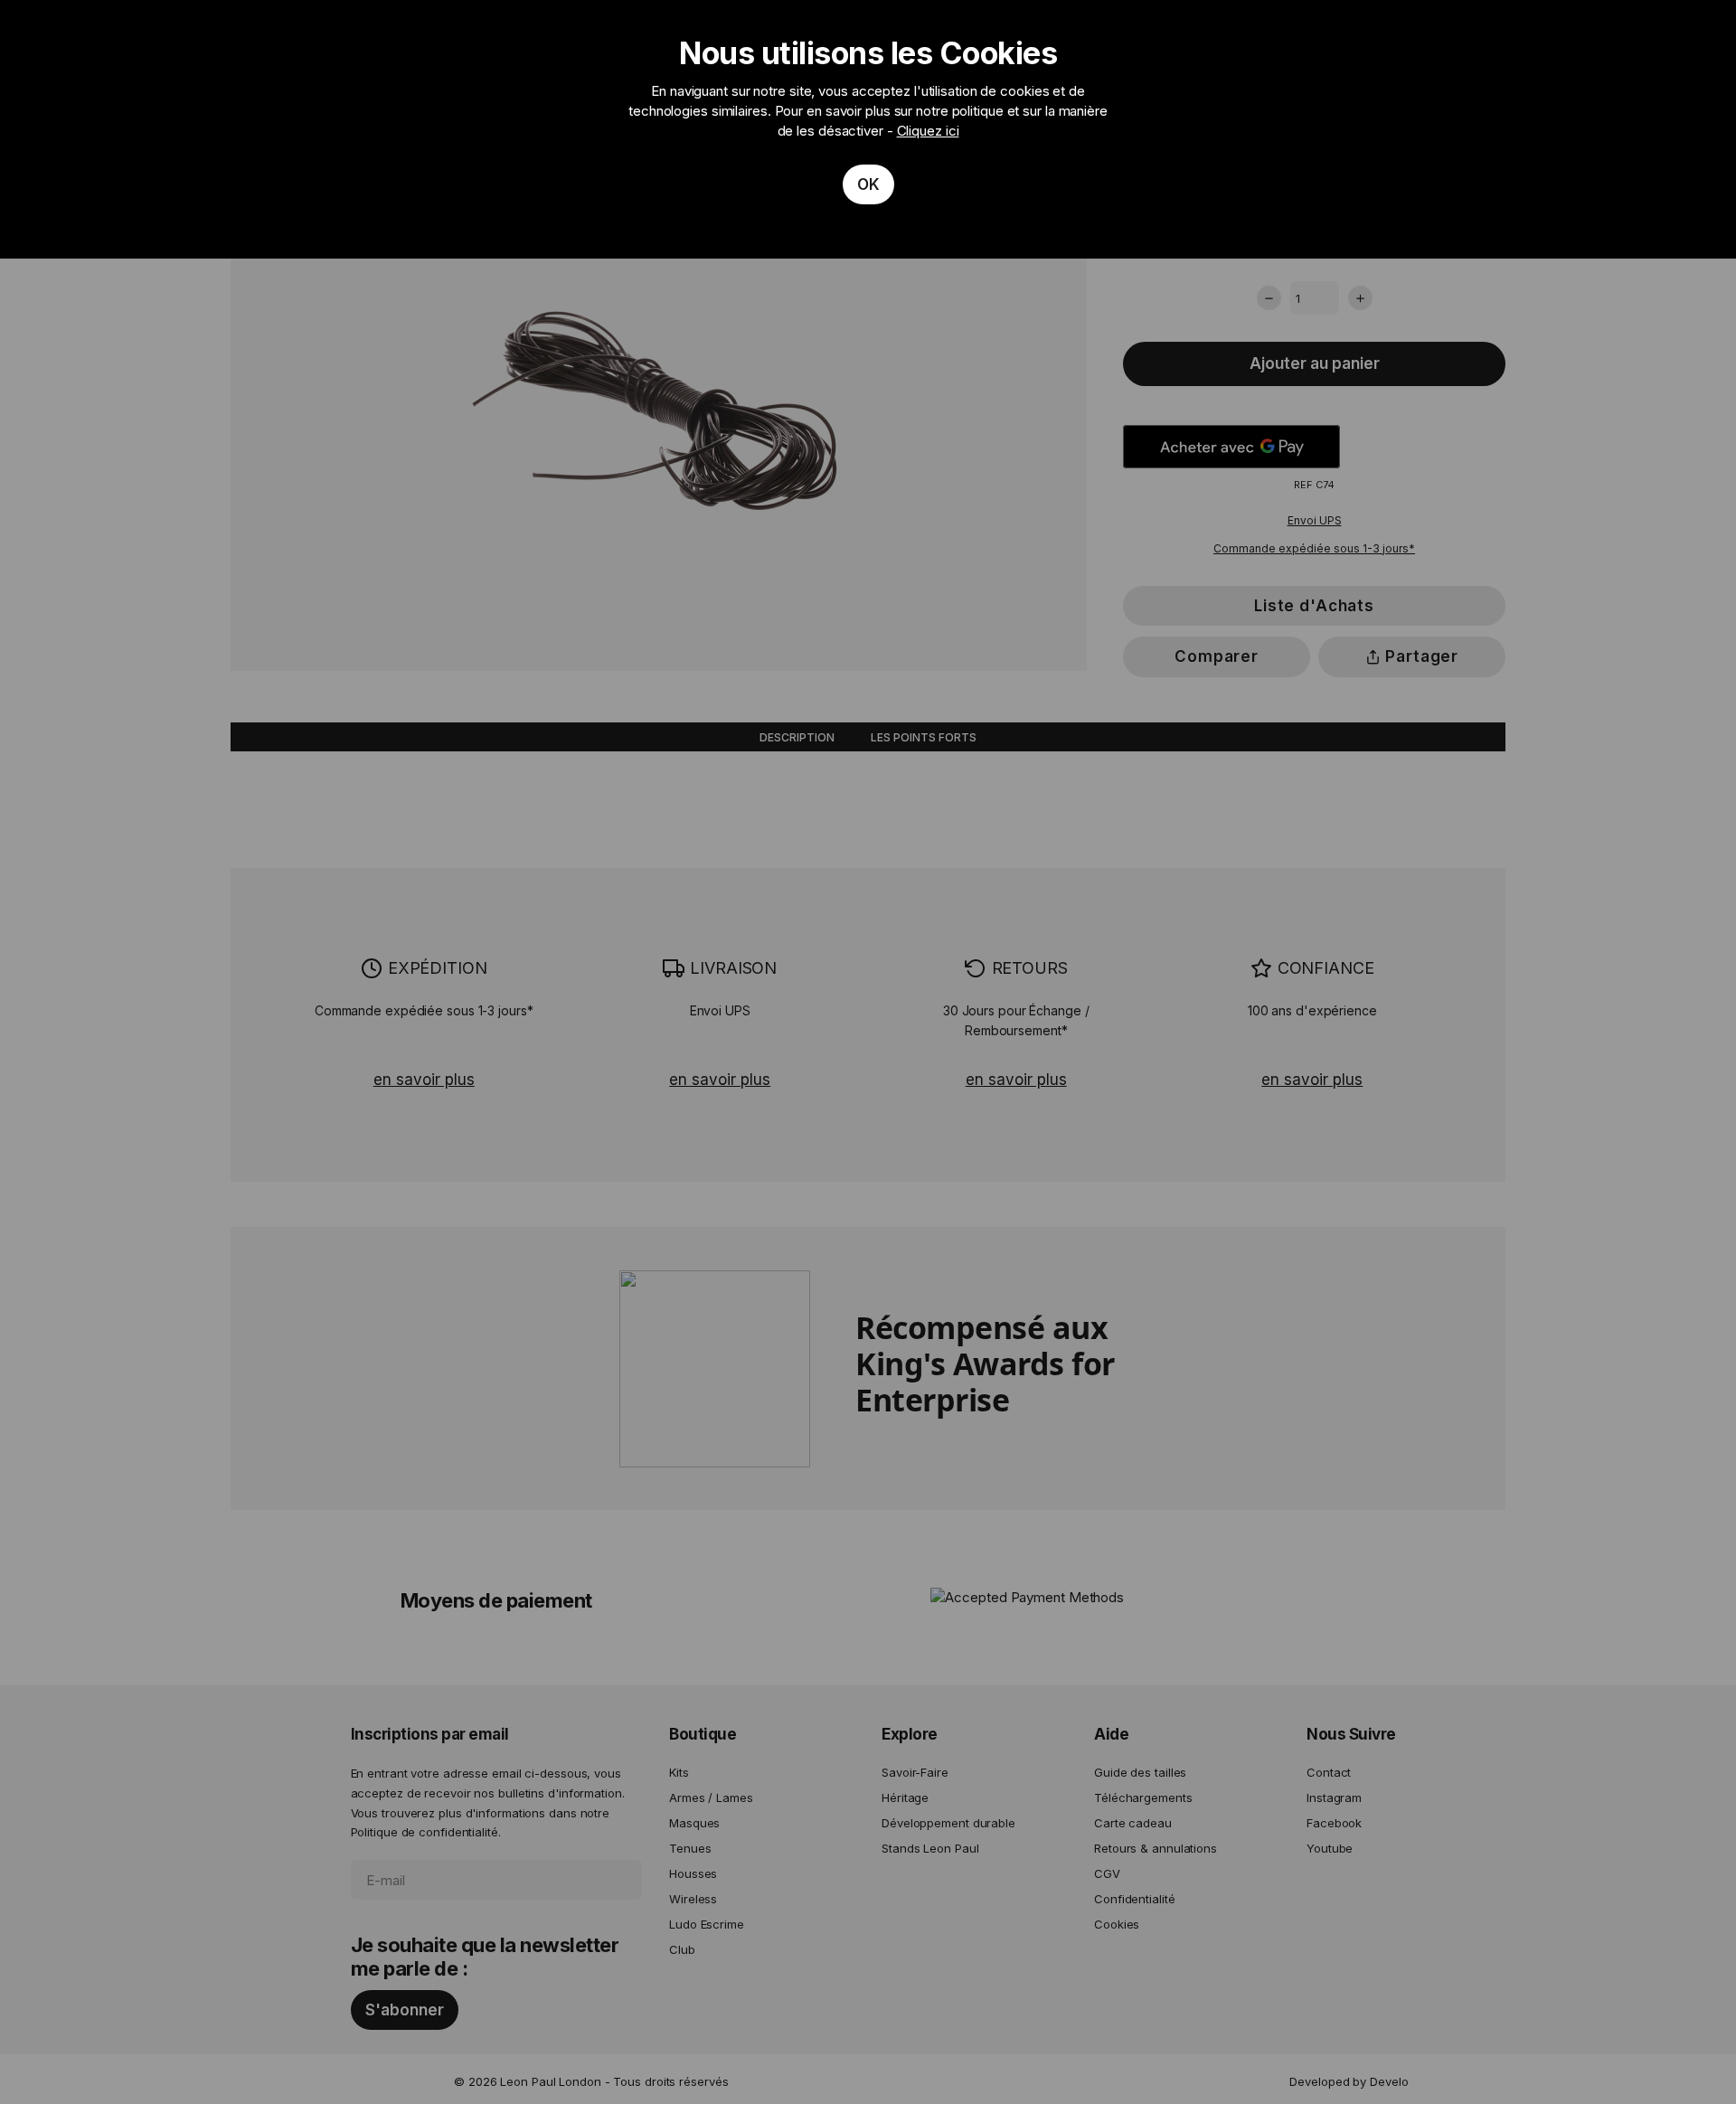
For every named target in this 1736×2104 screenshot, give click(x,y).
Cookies (1117, 1924)
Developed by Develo (1349, 2081)
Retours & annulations (1156, 1848)
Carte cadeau (1133, 1823)
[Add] (1360, 298)
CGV (1107, 1873)
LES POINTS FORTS (924, 737)
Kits (679, 1772)
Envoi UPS (1315, 520)
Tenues (690, 1848)
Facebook (1334, 1823)
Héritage (905, 1797)
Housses (693, 1873)
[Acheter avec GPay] (1231, 447)
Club (682, 1949)
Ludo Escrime (707, 1924)
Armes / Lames (711, 1797)
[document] (868, 129)
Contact (1329, 1772)
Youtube (1330, 1848)
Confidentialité (1135, 1899)
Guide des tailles (1140, 1772)
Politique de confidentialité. (426, 1832)
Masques (694, 1823)
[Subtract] (1269, 298)
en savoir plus (424, 1080)
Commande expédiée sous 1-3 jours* (1314, 547)
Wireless (693, 1899)
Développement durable (948, 1823)
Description (797, 737)
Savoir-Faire (915, 1772)
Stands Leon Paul (930, 1848)
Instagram (1334, 1797)
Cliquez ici (928, 131)
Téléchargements (1143, 1797)
